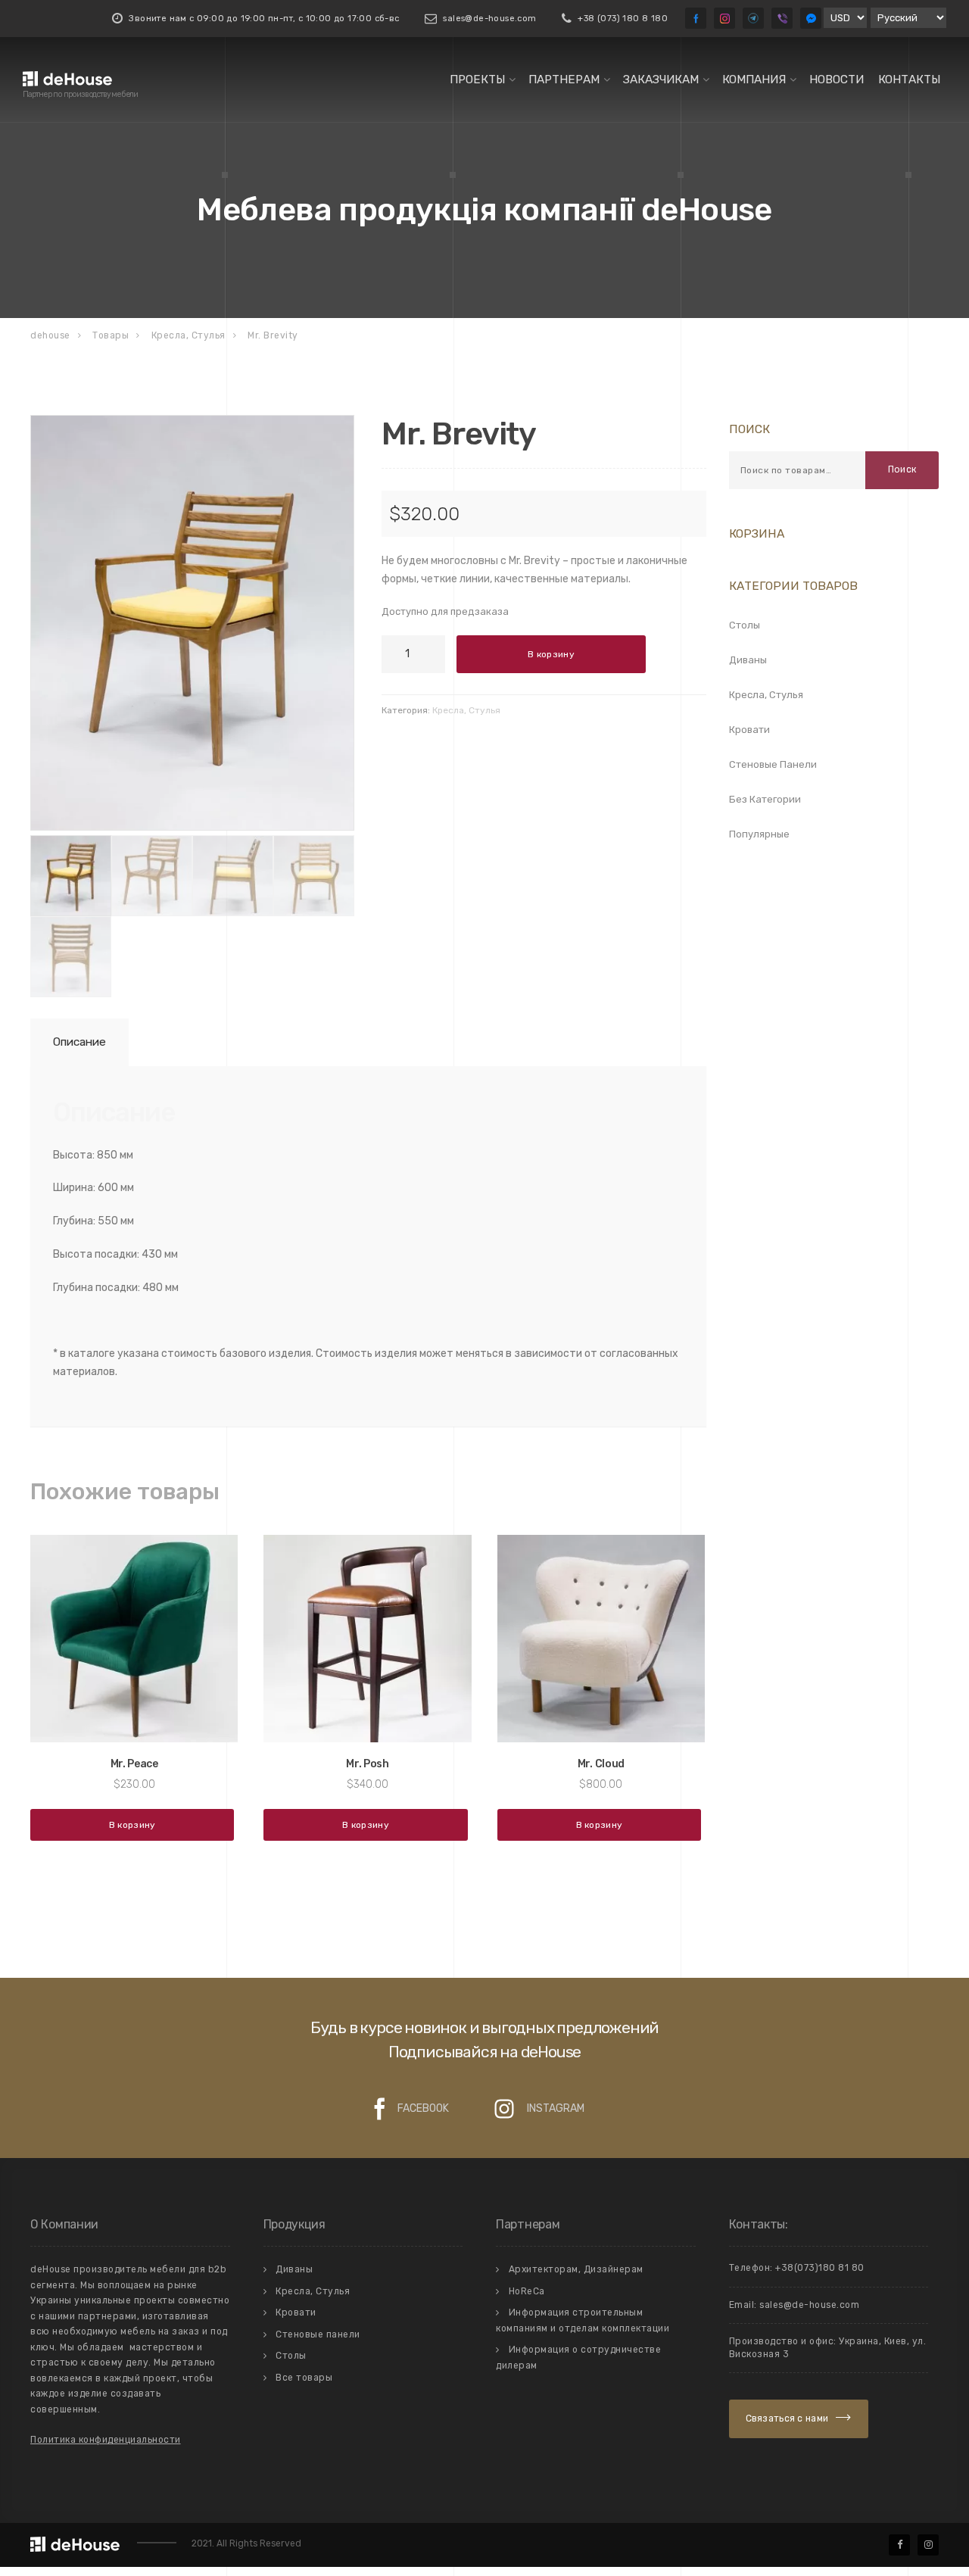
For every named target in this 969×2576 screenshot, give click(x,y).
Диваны (748, 660)
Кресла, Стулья (466, 710)
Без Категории (765, 799)
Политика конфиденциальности (106, 2440)
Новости (837, 80)
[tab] (77, 1042)
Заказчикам (661, 80)
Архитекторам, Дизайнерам (576, 2269)
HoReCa (527, 2291)
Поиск (902, 469)
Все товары (304, 2378)
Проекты (477, 80)
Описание (79, 1042)
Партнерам (564, 80)
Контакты (909, 80)
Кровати (749, 730)
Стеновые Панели (773, 764)
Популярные (759, 834)
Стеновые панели (318, 2334)
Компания (754, 80)
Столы (745, 625)
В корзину (551, 654)
